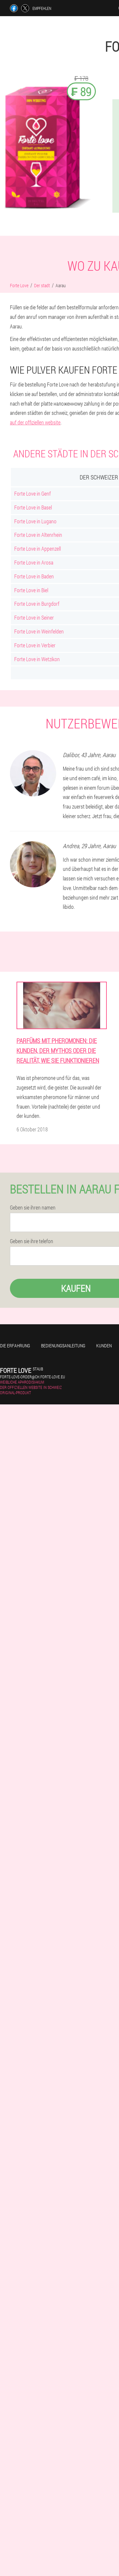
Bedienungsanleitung (63, 1346)
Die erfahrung (15, 1346)
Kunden (104, 1346)
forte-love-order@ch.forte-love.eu (33, 1377)
